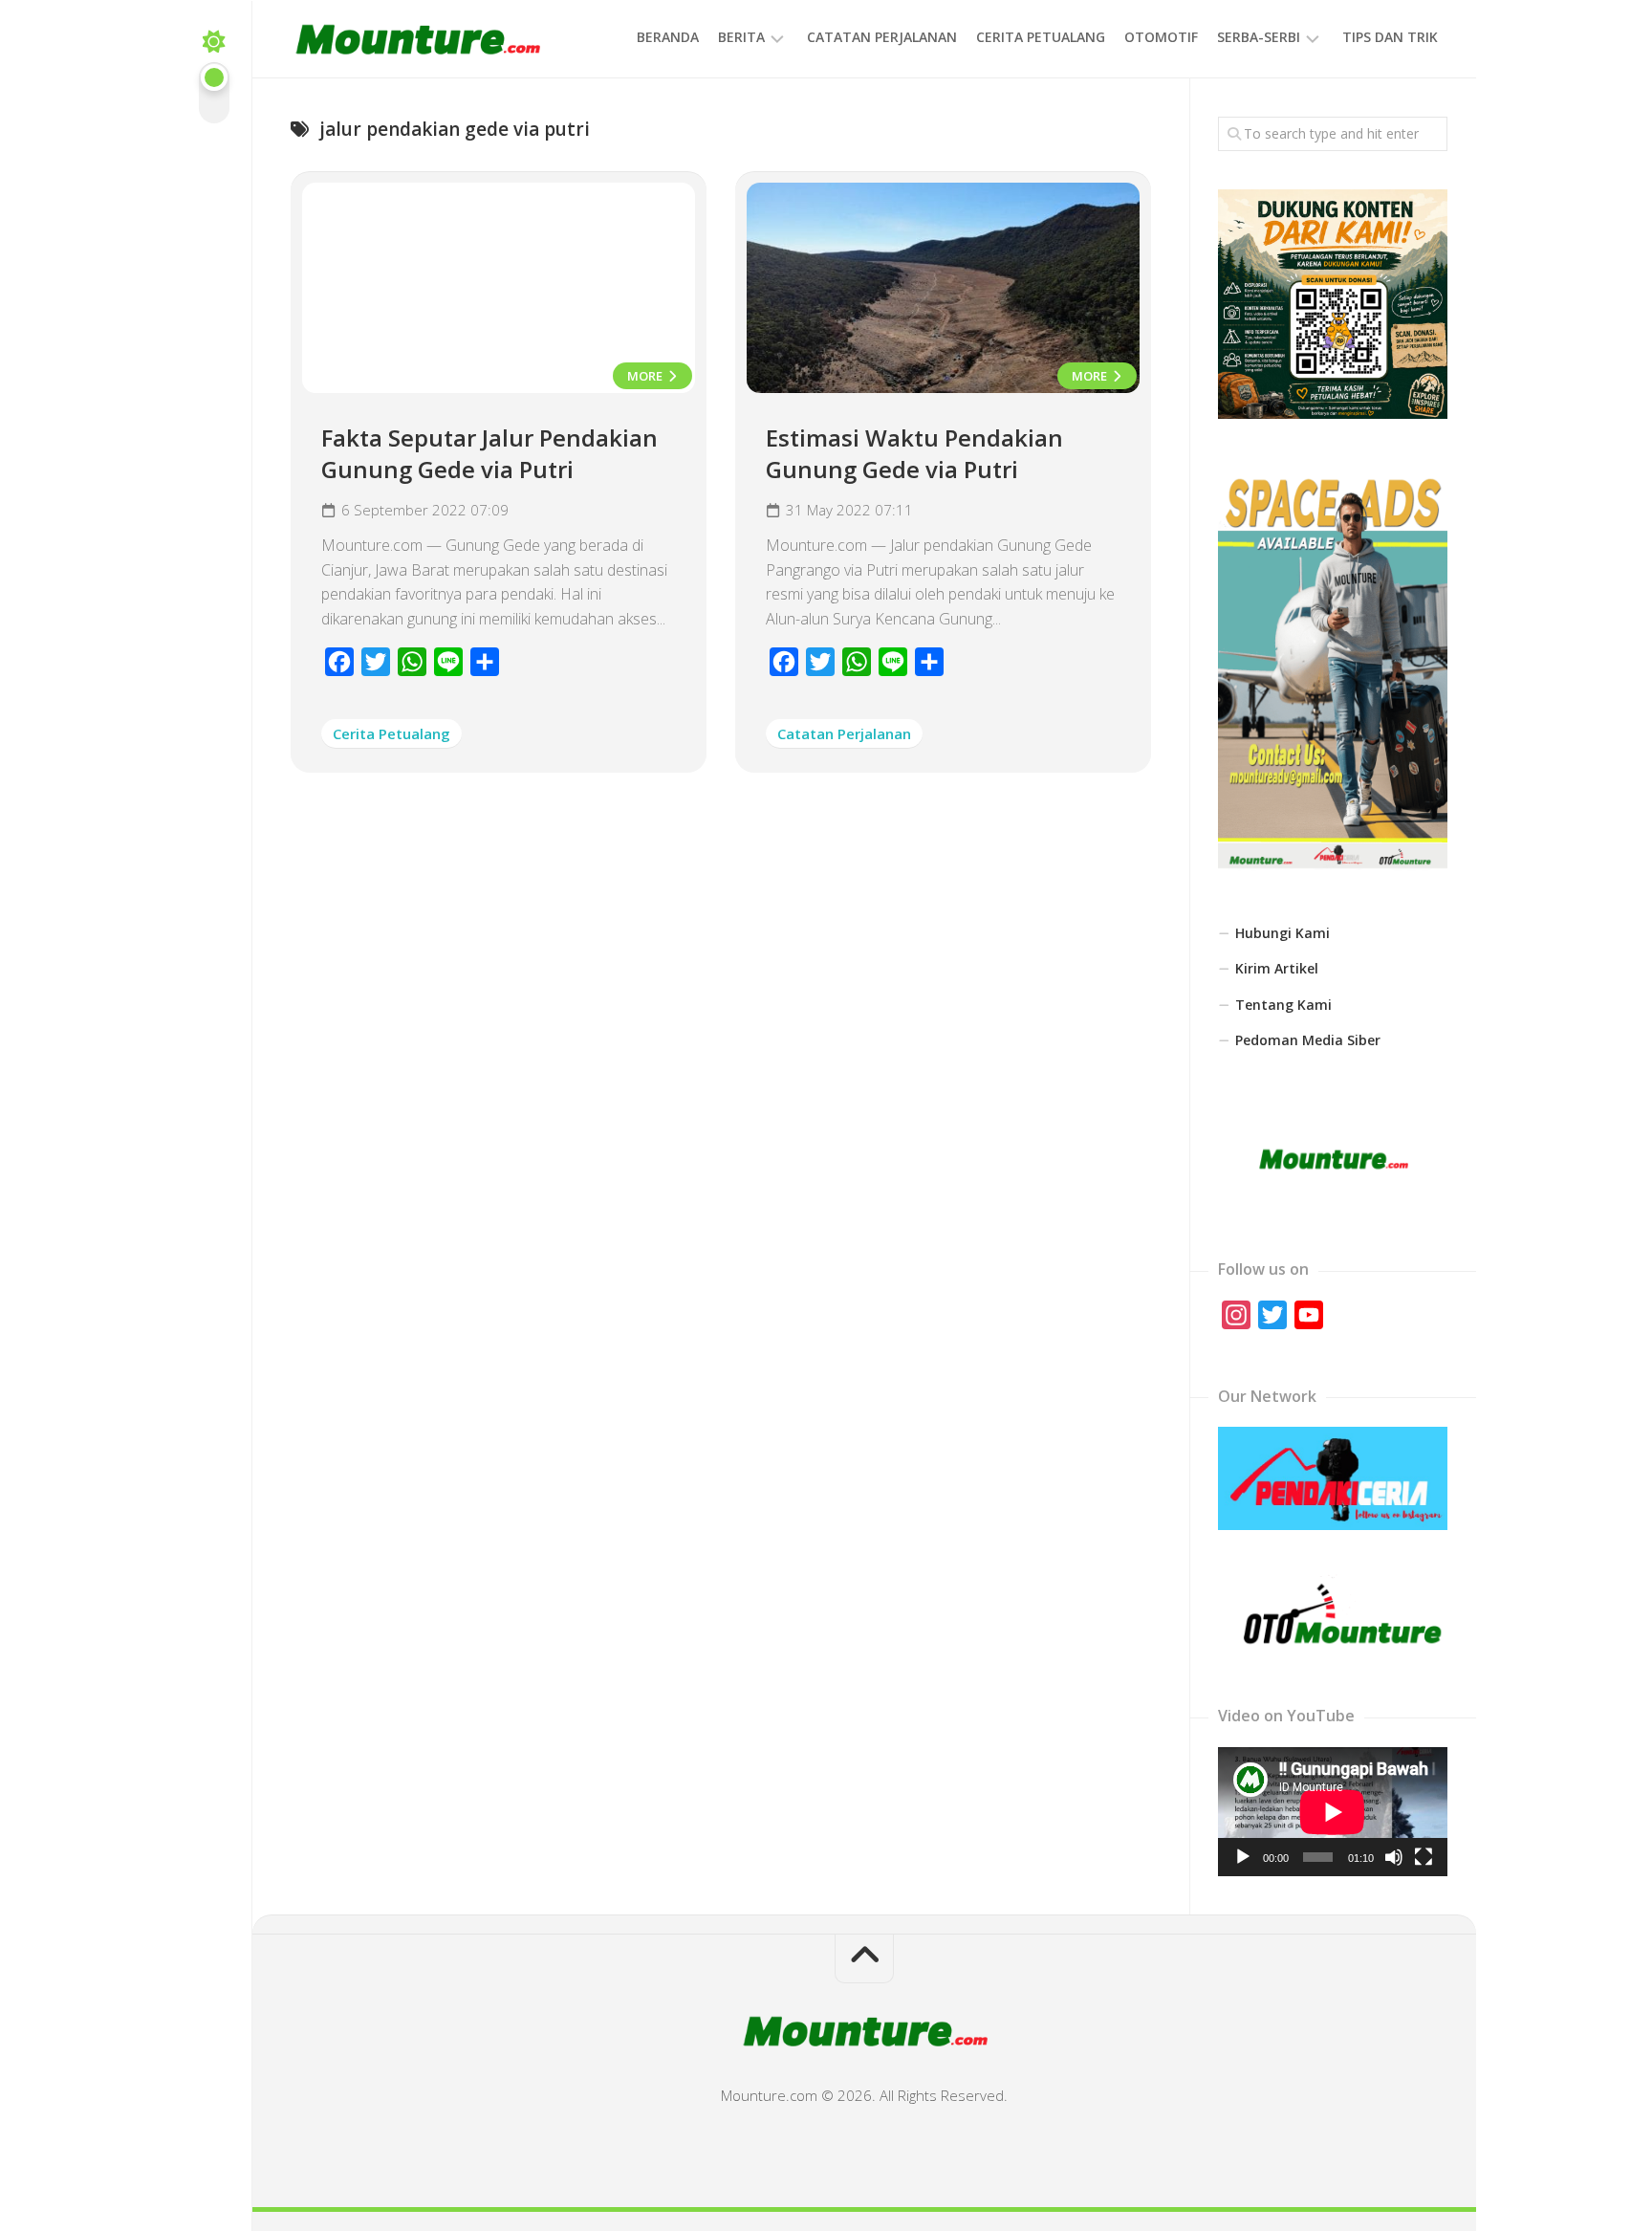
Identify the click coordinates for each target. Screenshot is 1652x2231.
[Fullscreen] (1424, 1857)
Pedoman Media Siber (1308, 1040)
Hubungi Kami (1282, 933)
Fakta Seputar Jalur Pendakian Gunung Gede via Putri (489, 454)
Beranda (668, 37)
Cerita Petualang (1041, 37)
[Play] (1243, 1857)
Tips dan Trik (1390, 37)
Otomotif (1161, 37)
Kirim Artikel (1277, 968)
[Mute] (1394, 1857)
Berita (741, 37)
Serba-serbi (1259, 37)
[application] (1333, 1812)
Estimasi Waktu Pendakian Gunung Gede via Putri (914, 454)
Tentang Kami (1283, 1005)
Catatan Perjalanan (882, 37)
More (646, 376)
